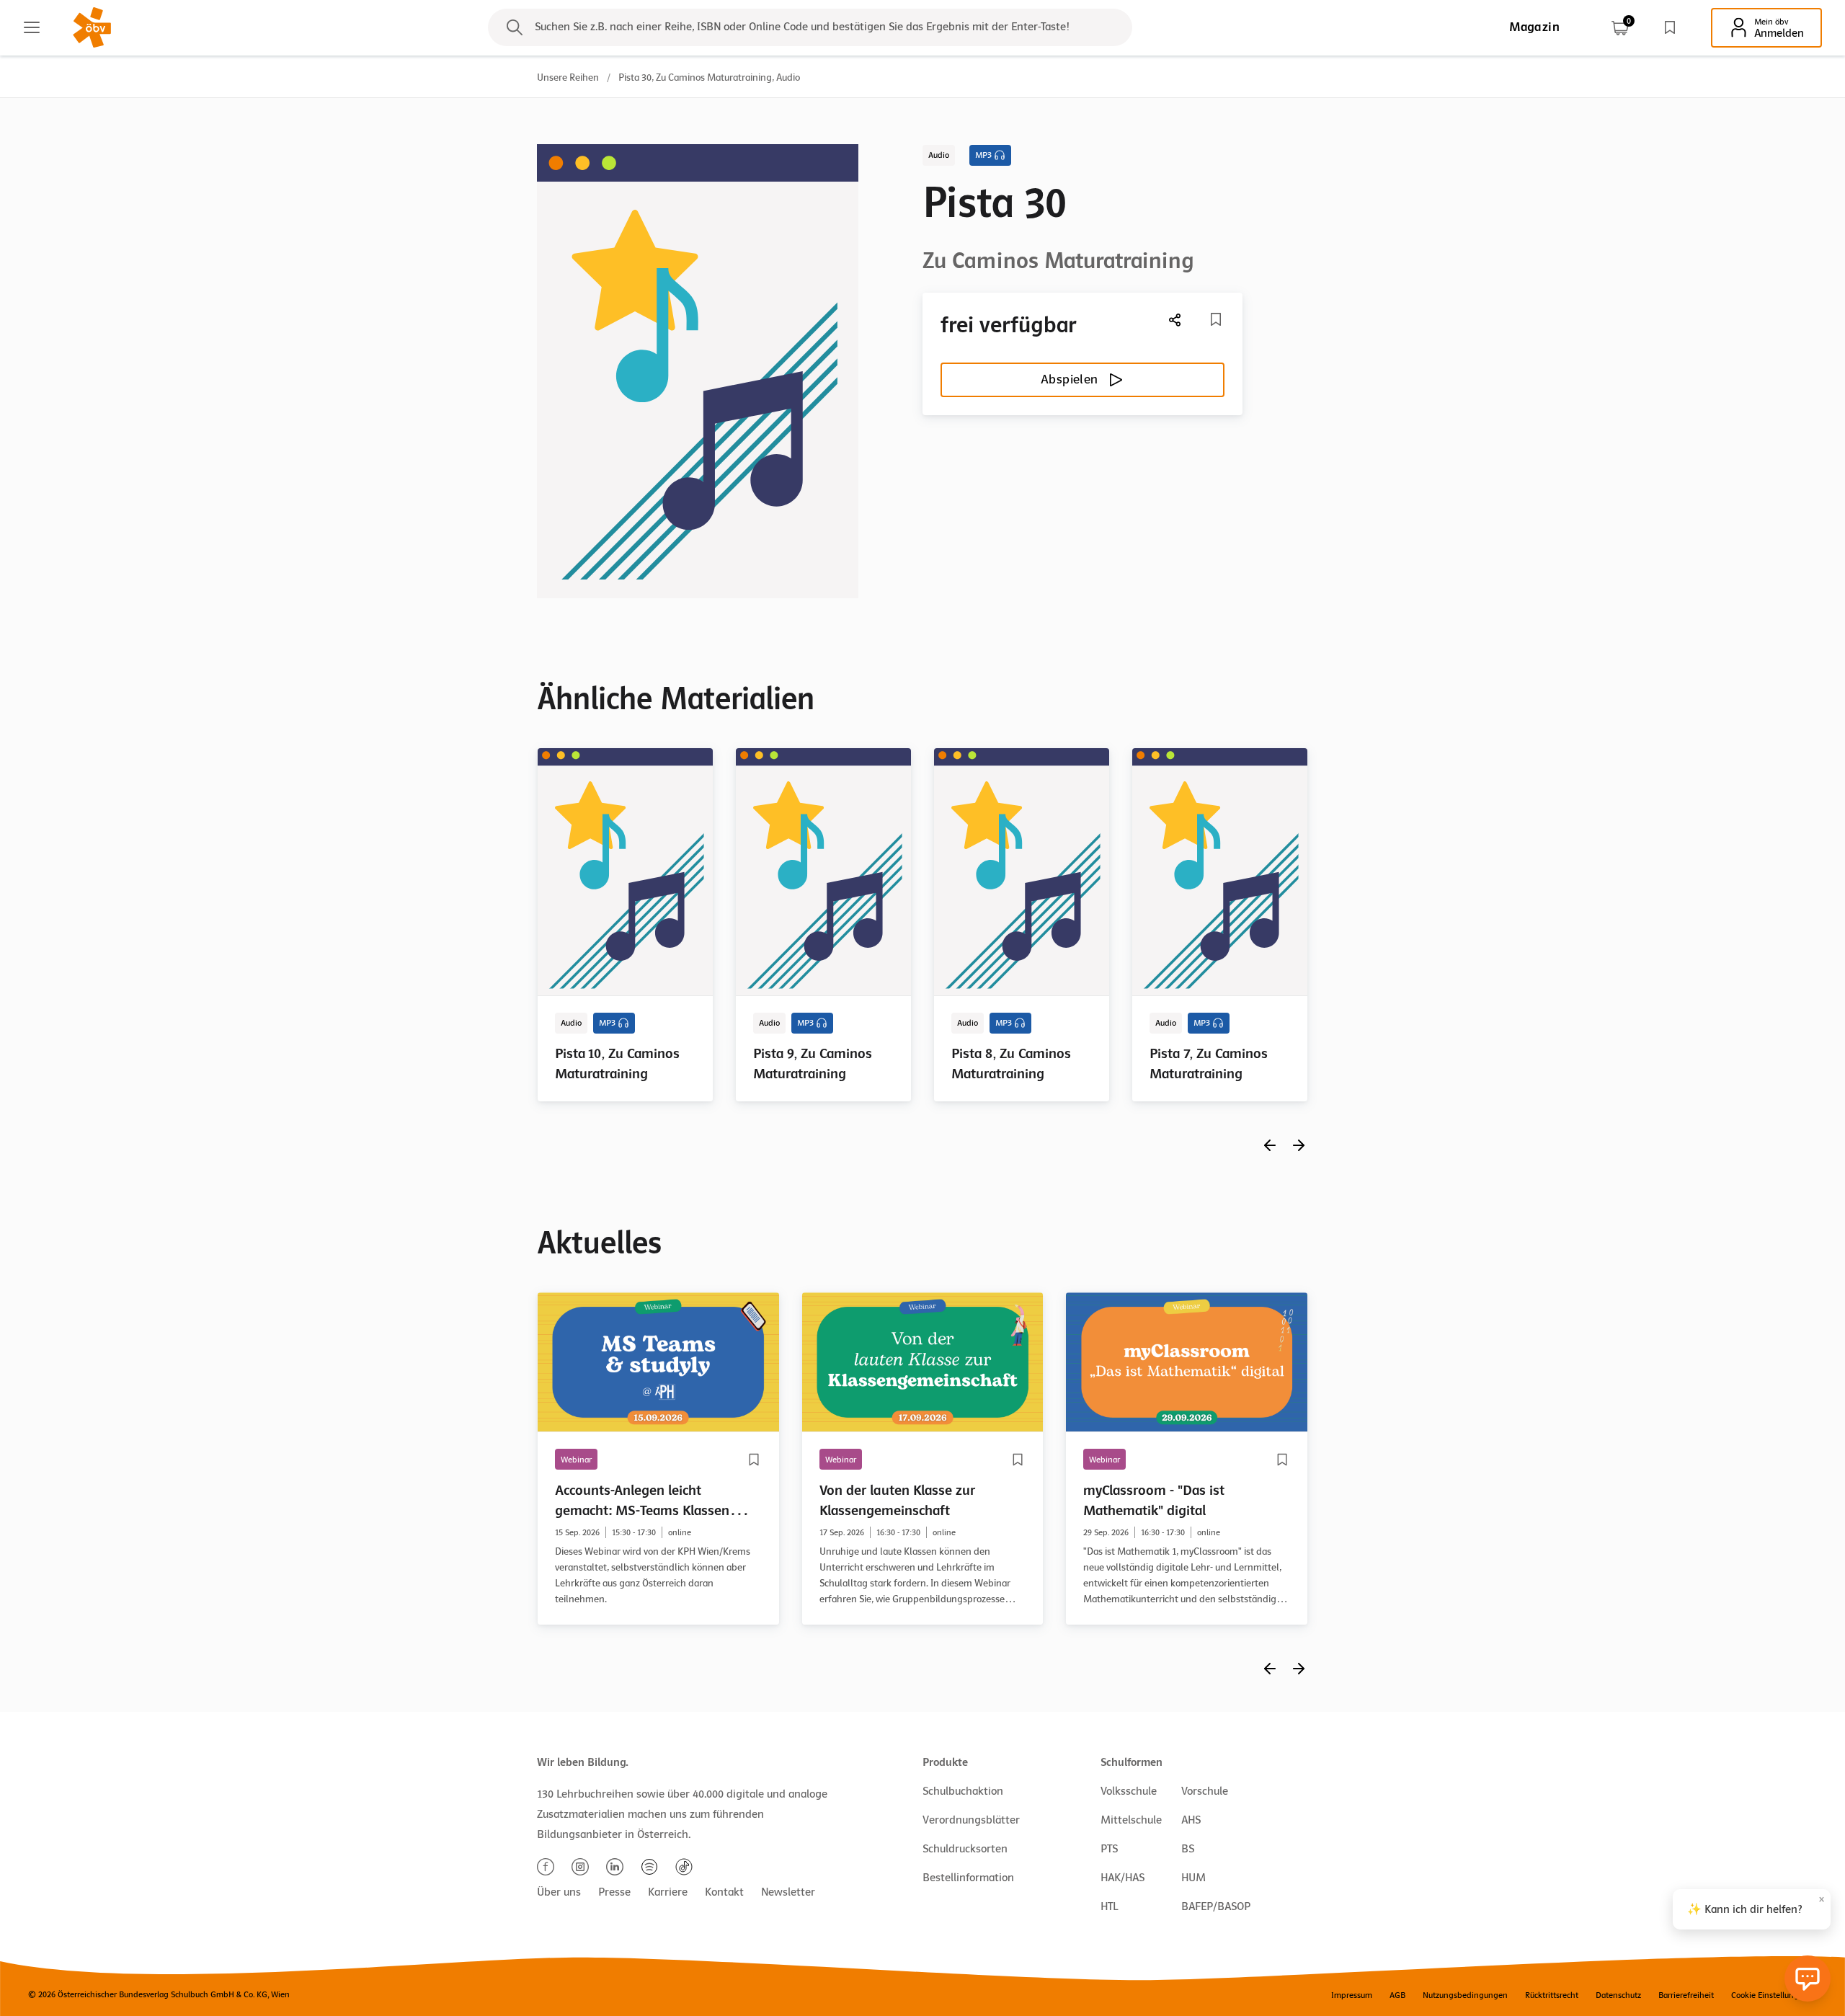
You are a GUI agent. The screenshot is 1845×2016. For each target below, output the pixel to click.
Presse (614, 1892)
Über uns (559, 1892)
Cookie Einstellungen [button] (1770, 1995)
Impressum (1352, 1995)
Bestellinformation (968, 1878)
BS (1188, 1849)
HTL (1109, 1906)
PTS (1109, 1849)
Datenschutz (1618, 1995)
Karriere (668, 1892)
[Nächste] (1175, 320)
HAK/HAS (1122, 1878)
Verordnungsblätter (971, 1820)
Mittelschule (1131, 1820)
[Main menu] (32, 27)
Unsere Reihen (568, 77)
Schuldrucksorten (965, 1849)
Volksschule (1129, 1791)
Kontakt (724, 1892)
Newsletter (788, 1892)
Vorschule (1205, 1791)
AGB (1397, 1995)
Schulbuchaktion (963, 1791)
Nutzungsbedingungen (1465, 1995)
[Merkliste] (1670, 27)
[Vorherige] (1270, 1145)
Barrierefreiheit (1686, 1995)
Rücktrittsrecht (1552, 1995)
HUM (1193, 1878)
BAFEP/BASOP (1216, 1906)
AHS (1191, 1820)
